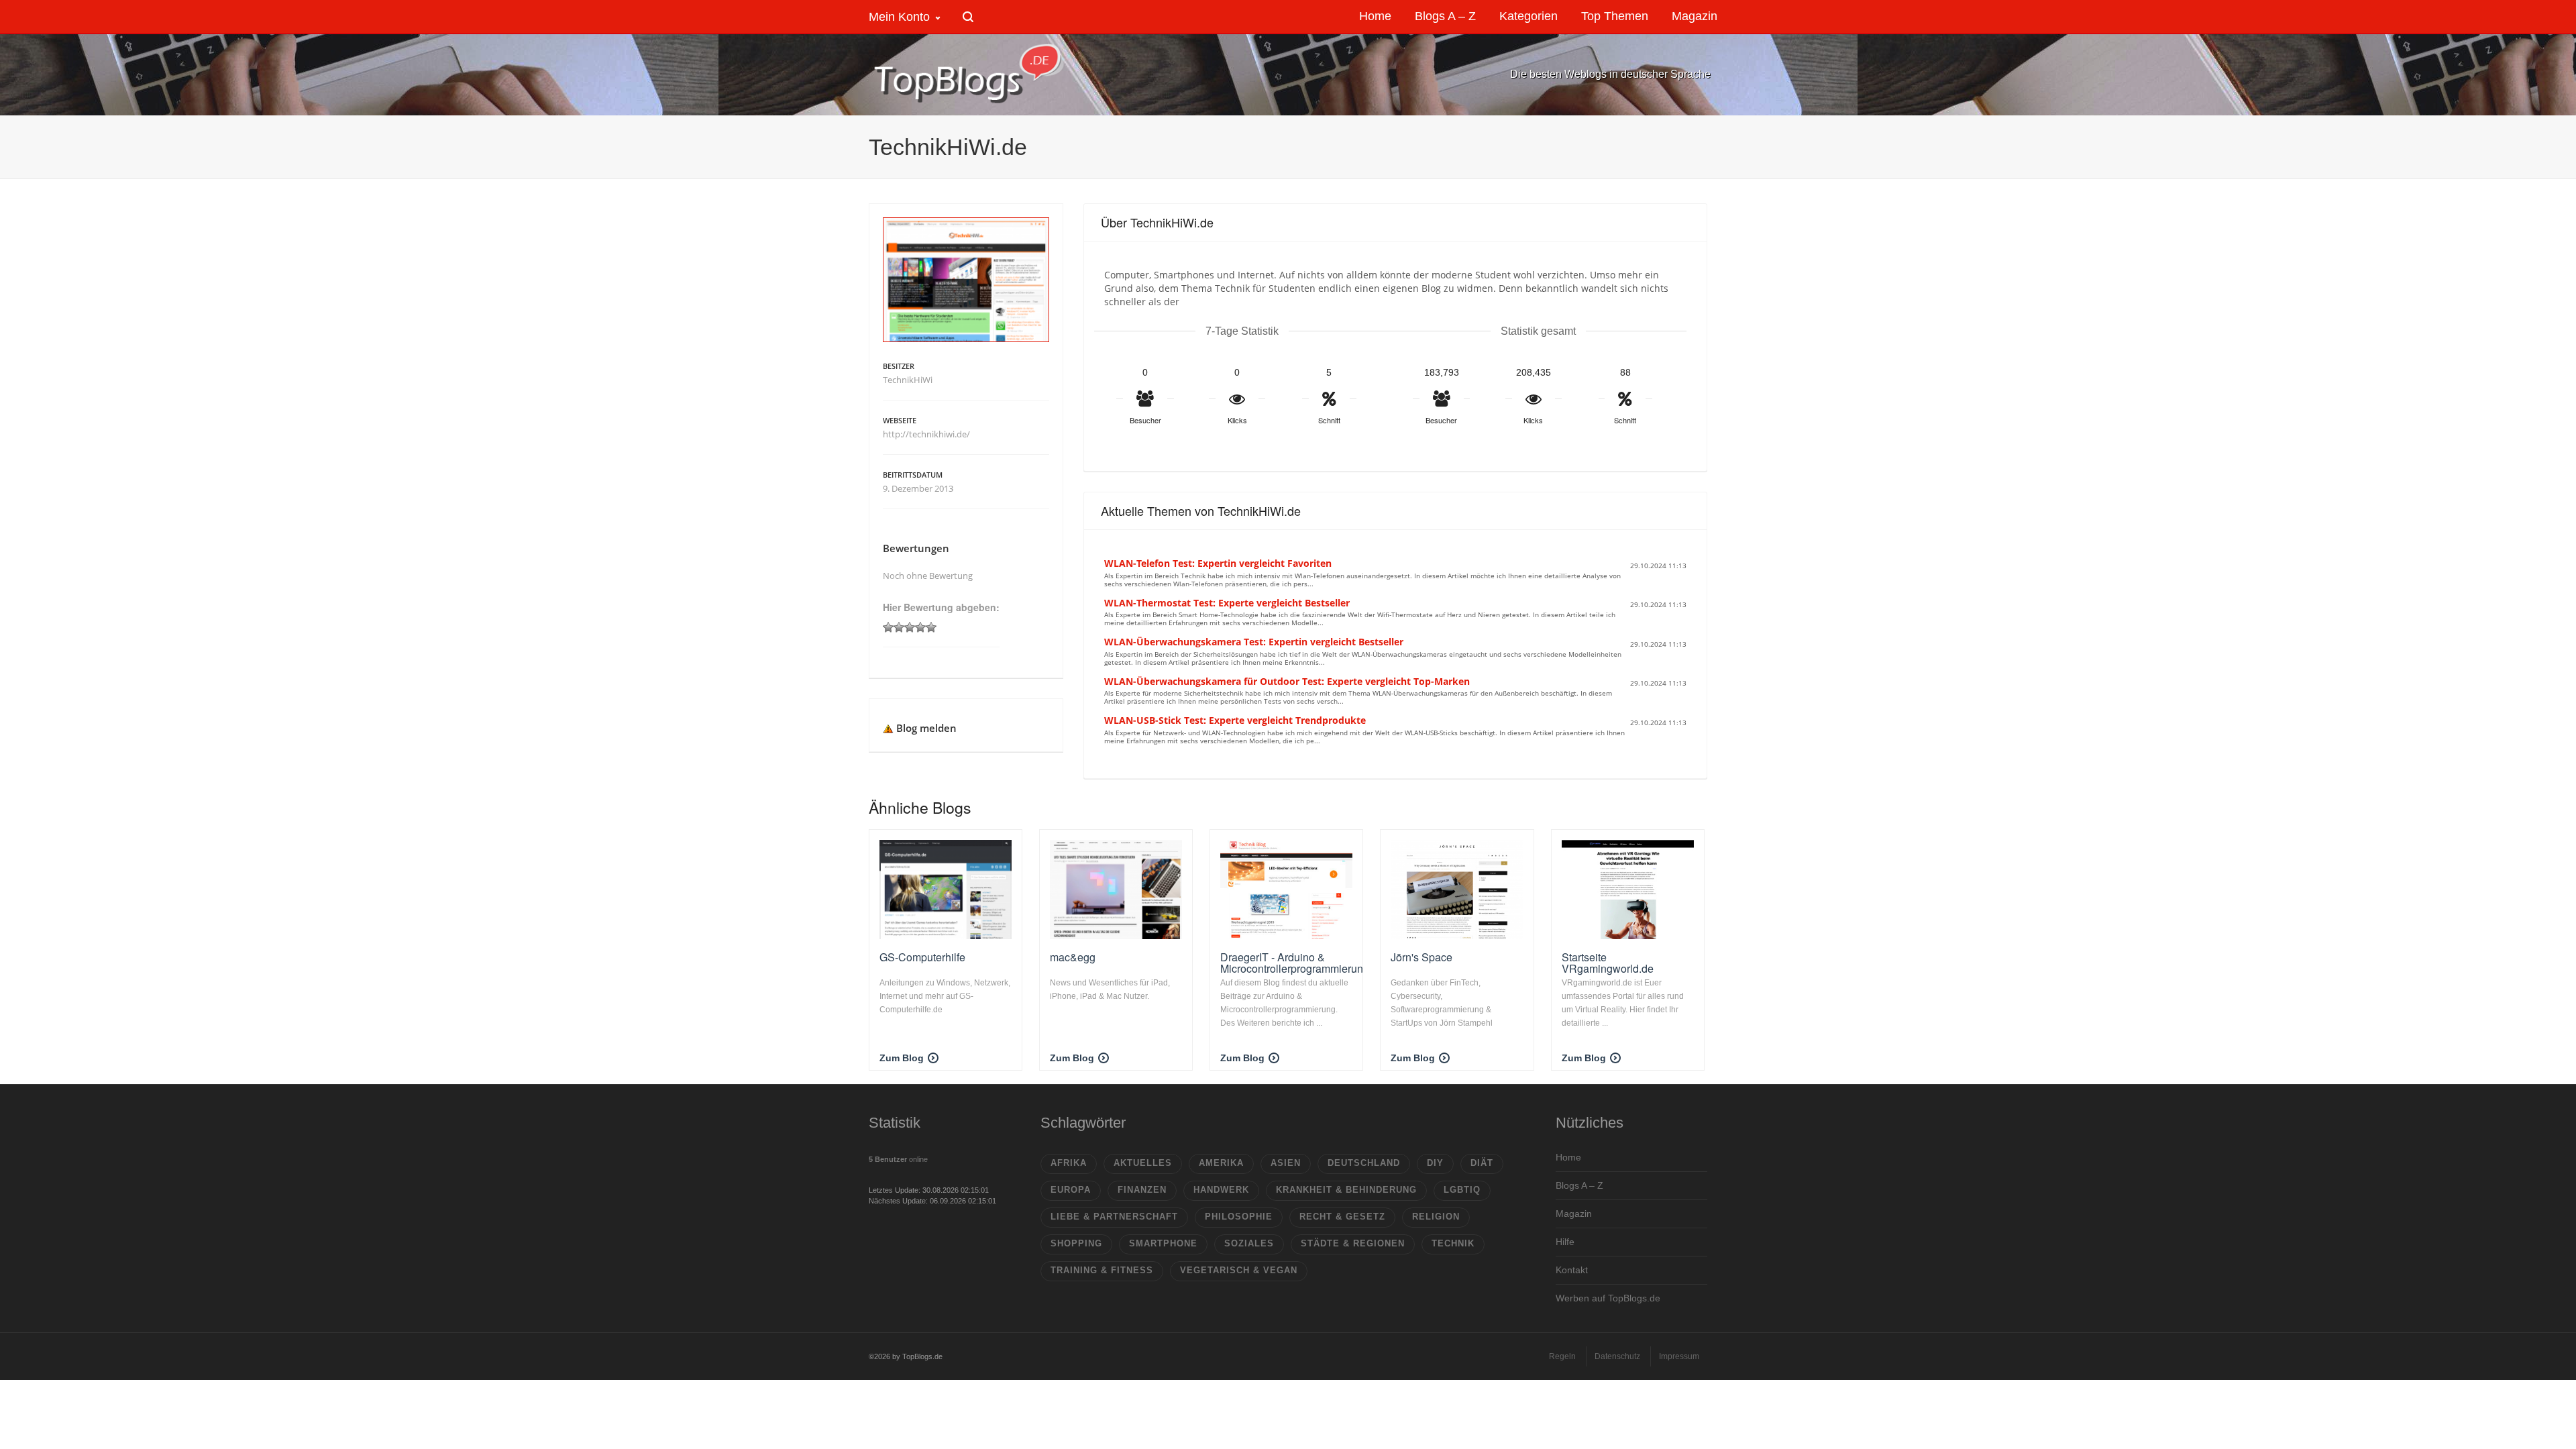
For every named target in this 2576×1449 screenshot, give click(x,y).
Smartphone (1163, 1243)
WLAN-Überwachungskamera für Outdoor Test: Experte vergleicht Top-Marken (1287, 681)
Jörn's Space (1421, 957)
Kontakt (1572, 1270)
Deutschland (1364, 1163)
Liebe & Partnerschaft (1114, 1217)
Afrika (1069, 1163)
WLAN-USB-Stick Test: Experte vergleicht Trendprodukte (1235, 720)
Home (1568, 1157)
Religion (1436, 1217)
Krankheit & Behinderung (1346, 1190)
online (898, 1159)
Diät (1482, 1163)
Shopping (1076, 1243)
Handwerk (1221, 1190)
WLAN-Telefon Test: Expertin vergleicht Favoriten (1218, 563)
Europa (1071, 1190)
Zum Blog (902, 1058)
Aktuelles (1143, 1163)
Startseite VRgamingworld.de (1608, 963)
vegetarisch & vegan (1239, 1270)
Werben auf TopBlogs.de (1608, 1298)
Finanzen (1142, 1190)
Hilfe (1565, 1242)
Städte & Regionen (1353, 1243)
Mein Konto (899, 17)
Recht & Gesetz (1342, 1217)
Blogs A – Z (1579, 1185)
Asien (1286, 1163)
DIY (1435, 1163)
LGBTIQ (1462, 1190)
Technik (1453, 1243)
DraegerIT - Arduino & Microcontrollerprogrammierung (1295, 963)
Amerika (1221, 1163)
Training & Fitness (1102, 1270)
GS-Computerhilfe (922, 957)
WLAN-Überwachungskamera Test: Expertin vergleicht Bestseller (1254, 642)
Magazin (1574, 1214)
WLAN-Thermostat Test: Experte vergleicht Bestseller (1227, 603)
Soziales (1249, 1243)
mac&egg (1073, 957)
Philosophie (1239, 1217)
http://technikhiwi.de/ (926, 434)
